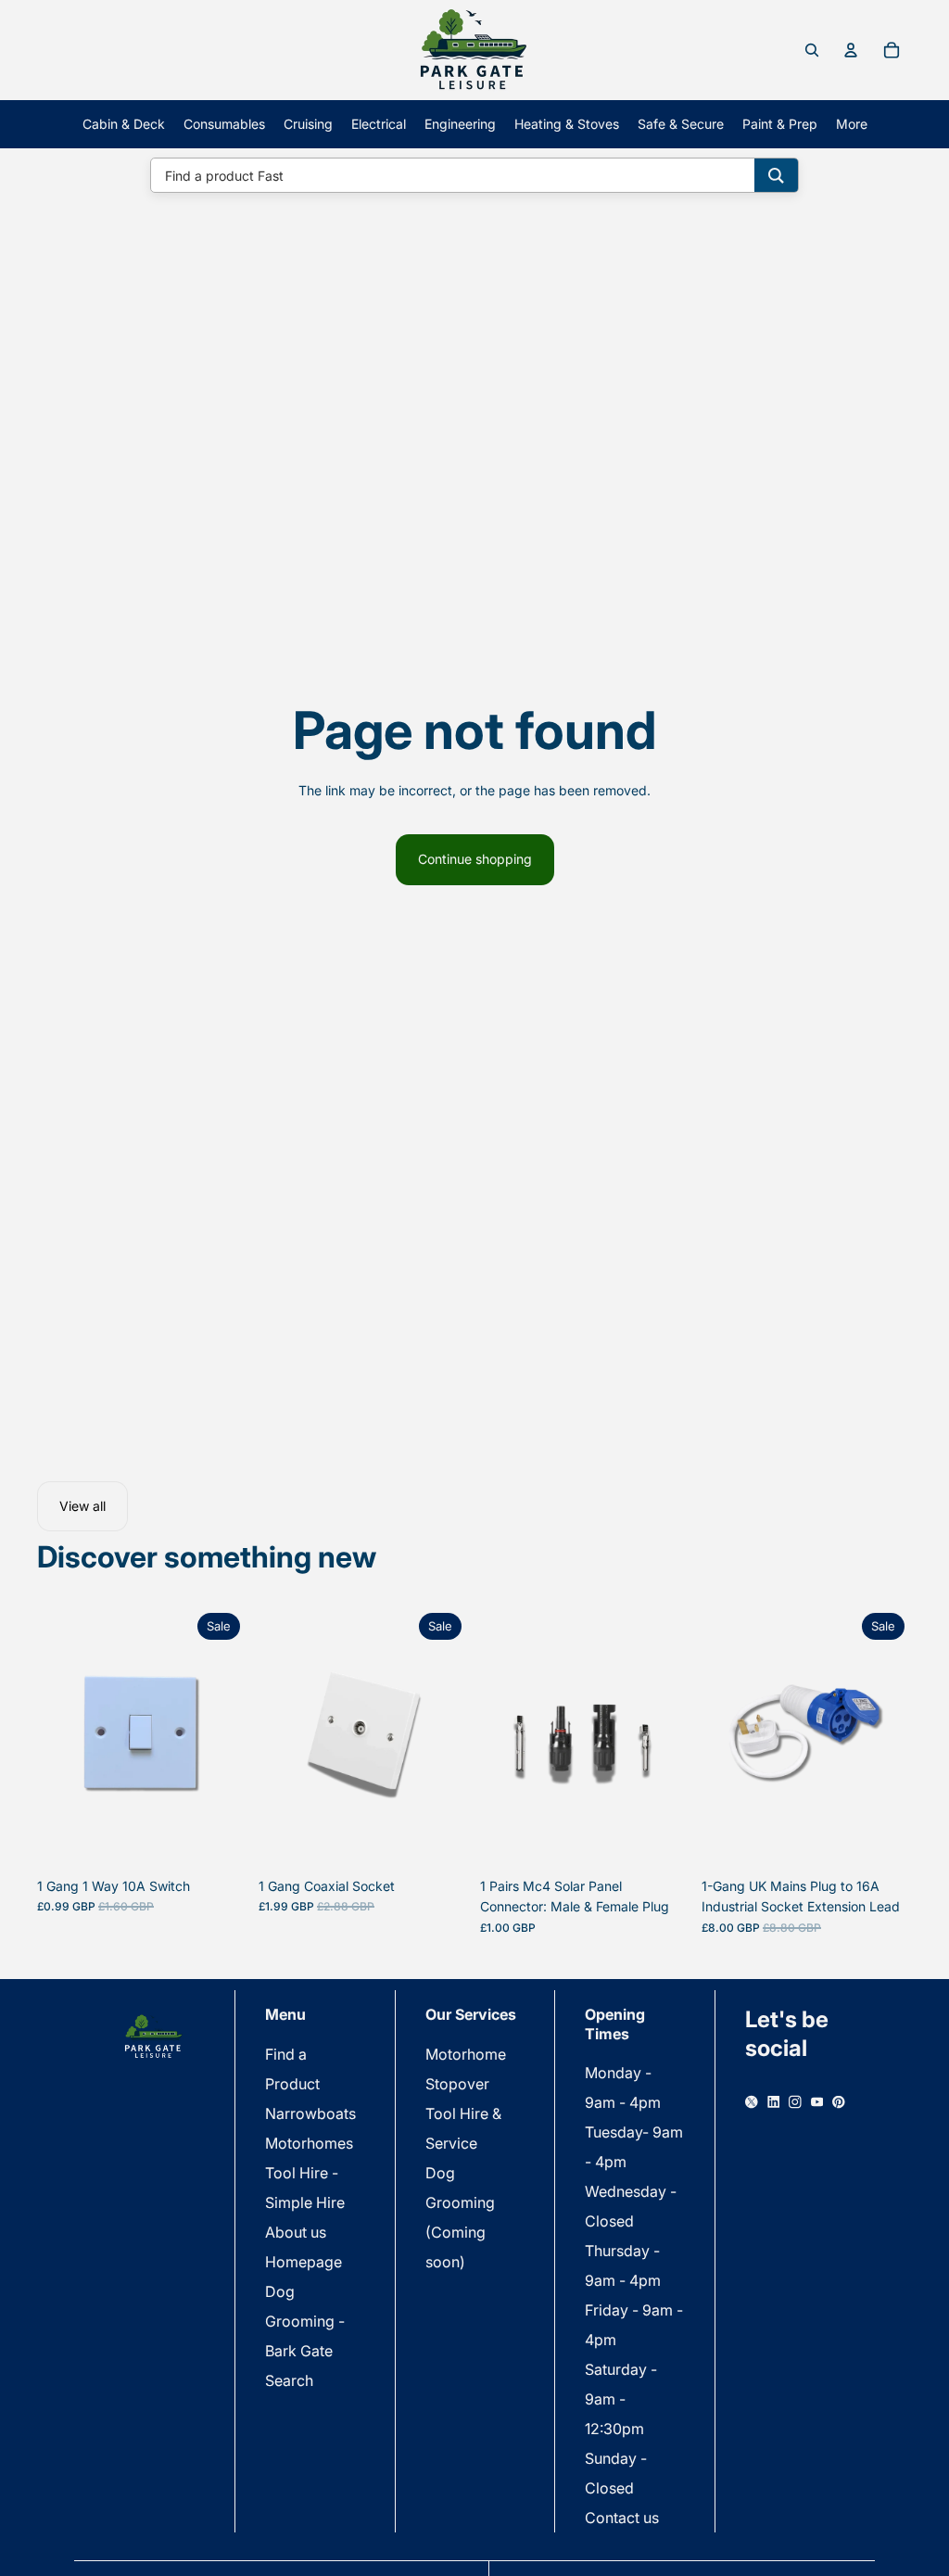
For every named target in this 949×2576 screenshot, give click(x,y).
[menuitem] (852, 124)
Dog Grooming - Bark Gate (305, 2321)
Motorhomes (309, 2143)
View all (82, 1506)
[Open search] (812, 50)
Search (289, 2380)
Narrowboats (310, 2113)
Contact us (622, 2518)
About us (296, 2232)
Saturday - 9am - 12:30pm (621, 2399)
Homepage (304, 2262)
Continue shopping (475, 859)
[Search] (776, 175)
